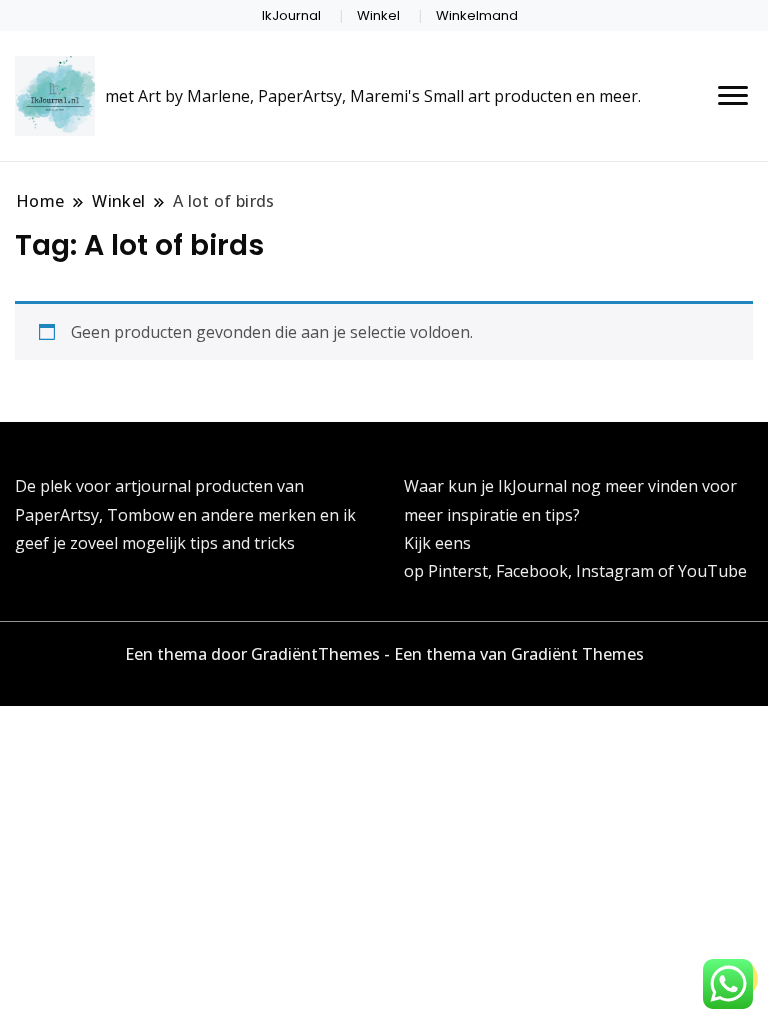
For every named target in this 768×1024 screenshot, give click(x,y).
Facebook (532, 571)
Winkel (378, 15)
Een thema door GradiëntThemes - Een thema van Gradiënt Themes (384, 654)
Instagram (617, 571)
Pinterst (458, 571)
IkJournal (291, 15)
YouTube (712, 571)
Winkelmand (477, 15)
